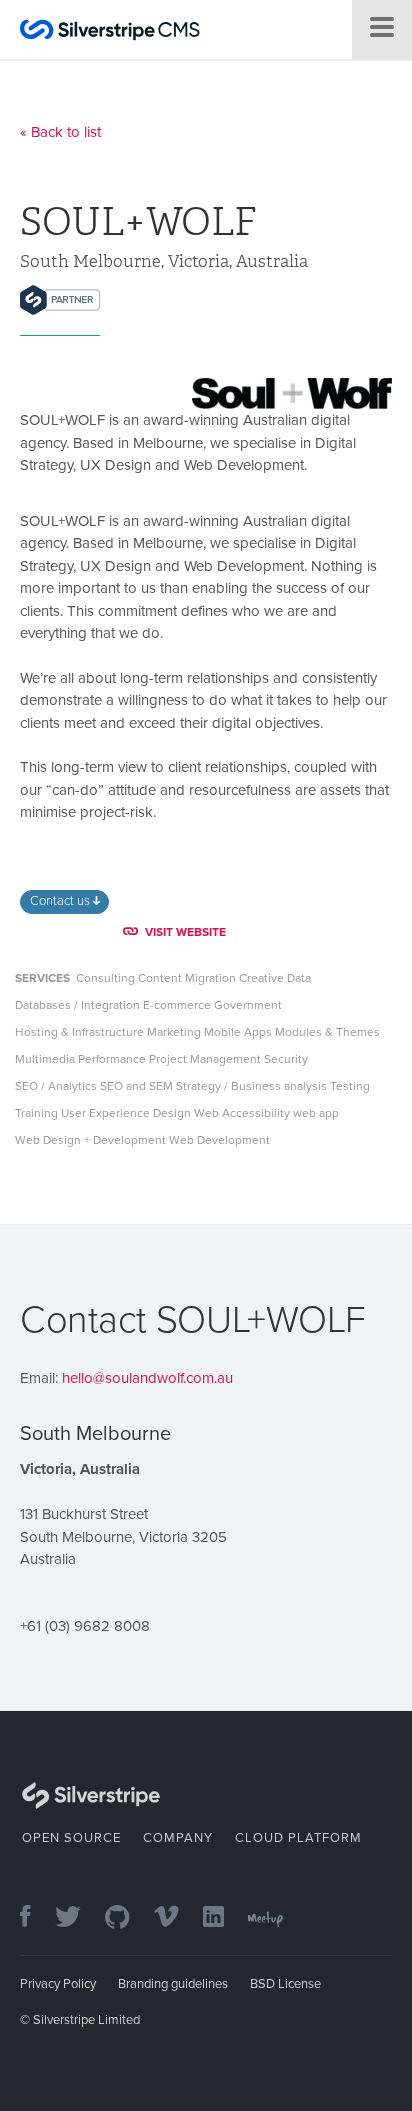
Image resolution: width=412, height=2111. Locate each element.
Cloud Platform (298, 1838)
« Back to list (60, 132)
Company (178, 1838)
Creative (261, 978)
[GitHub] (127, 1918)
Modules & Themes (327, 1032)
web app (316, 1113)
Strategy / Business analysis (251, 1086)
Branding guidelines (173, 1984)
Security (286, 1059)
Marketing (174, 1032)
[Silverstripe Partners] (60, 300)
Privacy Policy (58, 1984)
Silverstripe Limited (86, 2020)
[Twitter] (78, 1918)
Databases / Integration (77, 1005)
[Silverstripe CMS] (110, 32)
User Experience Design (126, 1113)
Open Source (71, 1838)
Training (36, 1113)
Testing (350, 1086)
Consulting (105, 978)
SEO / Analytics (56, 1086)
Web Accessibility (242, 1113)
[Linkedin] (223, 1918)
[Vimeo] (176, 1918)
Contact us (61, 901)
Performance (112, 1059)
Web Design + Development (90, 1140)
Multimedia (45, 1059)
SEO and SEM (136, 1086)
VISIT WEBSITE (185, 932)
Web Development (219, 1140)
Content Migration (187, 978)
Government (248, 1005)
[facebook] (35, 1918)
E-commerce (177, 1005)
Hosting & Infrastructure (79, 1032)
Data (299, 978)
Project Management (205, 1059)
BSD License (285, 1984)
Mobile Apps (238, 1032)
